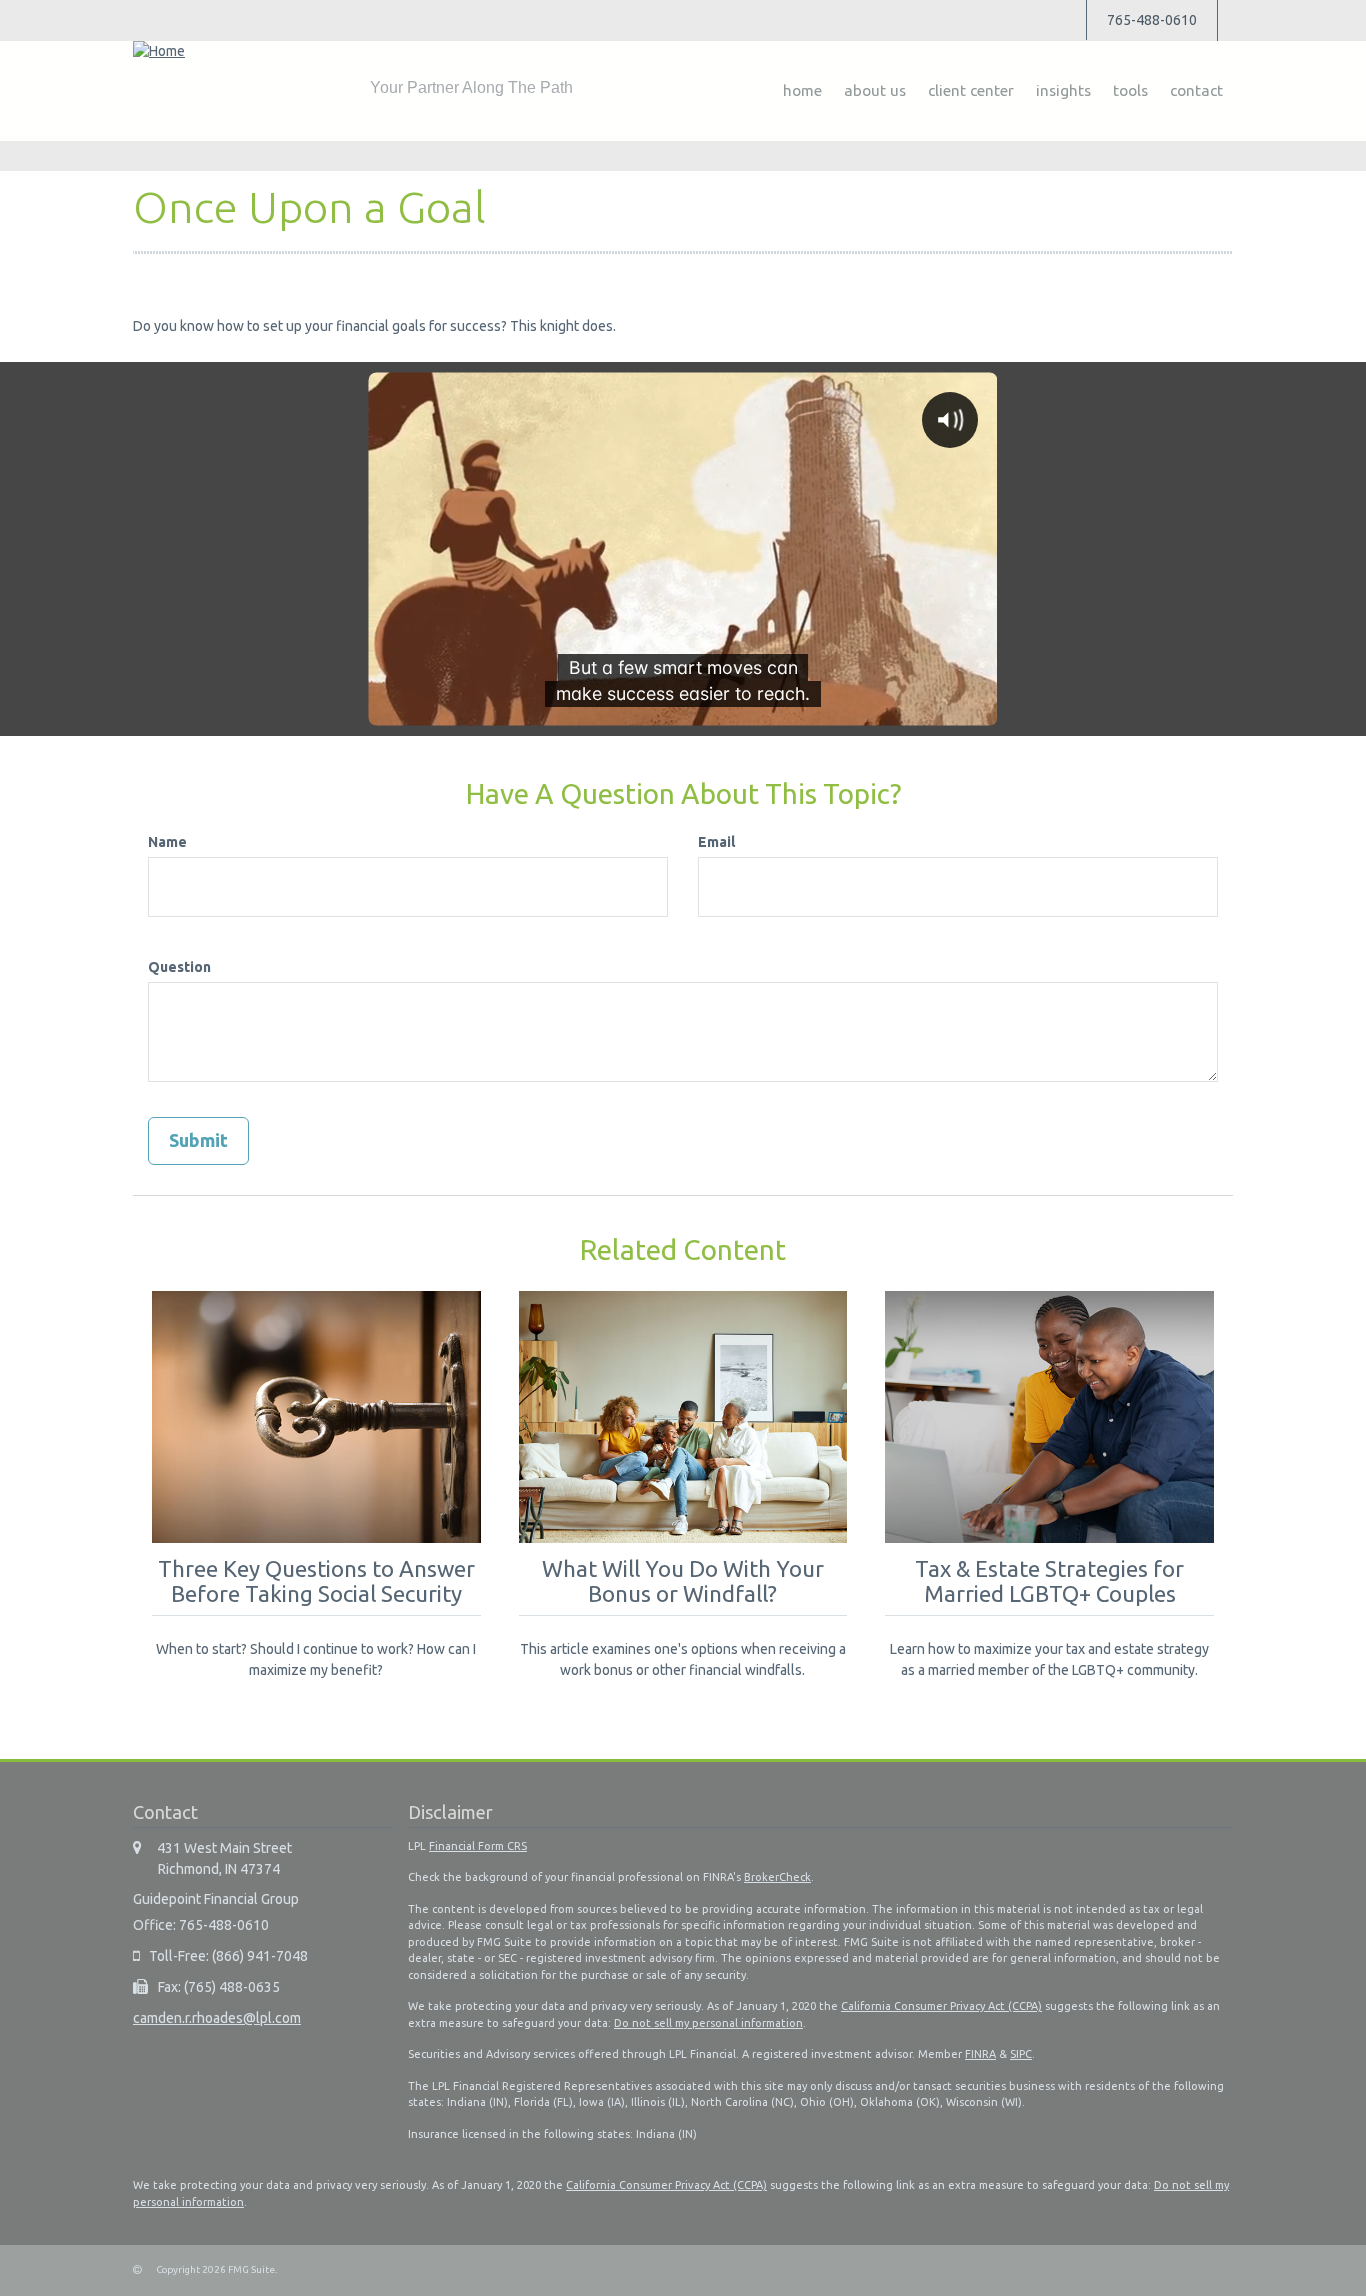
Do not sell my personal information (708, 2023)
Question (179, 967)
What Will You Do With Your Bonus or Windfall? (683, 1581)
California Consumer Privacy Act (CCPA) (941, 2006)
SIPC (1021, 2054)
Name (167, 842)
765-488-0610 (1152, 20)
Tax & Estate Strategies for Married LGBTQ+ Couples (1049, 1581)
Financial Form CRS (478, 1846)
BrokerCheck (777, 1877)
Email (716, 842)
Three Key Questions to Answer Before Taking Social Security (316, 1581)
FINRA (980, 2054)
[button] (875, 91)
